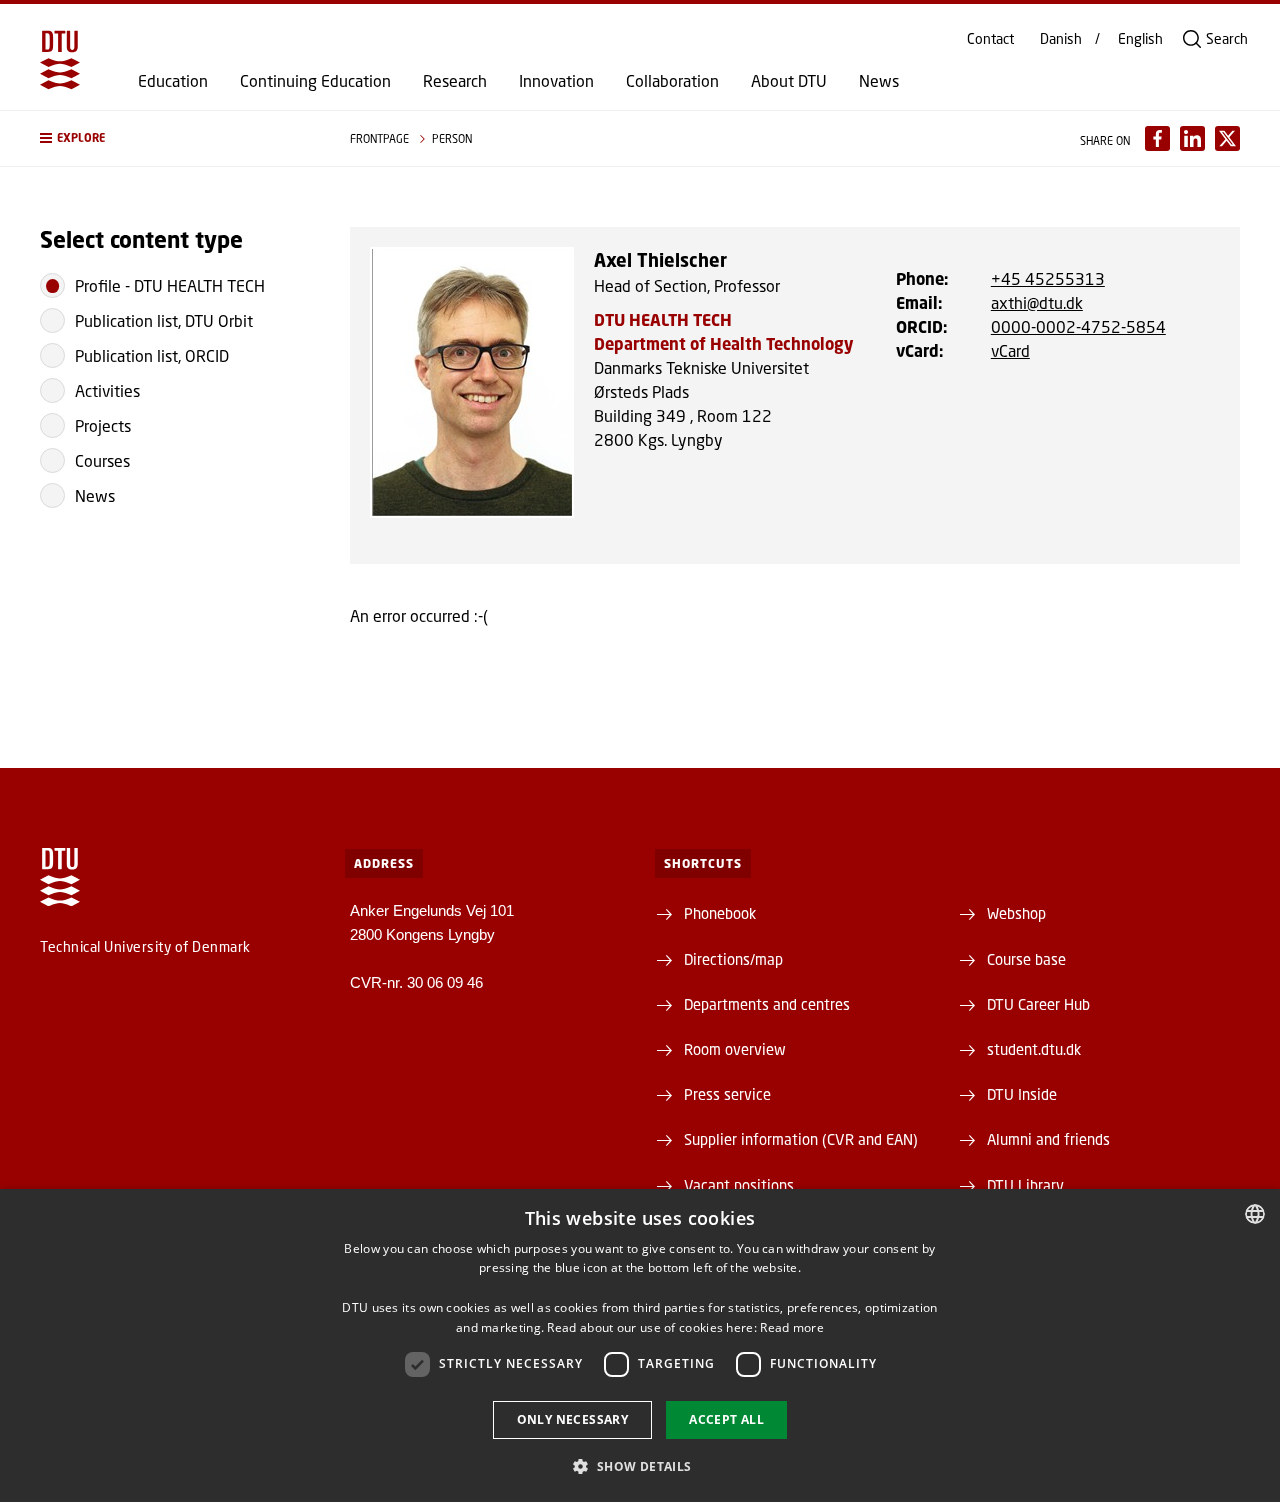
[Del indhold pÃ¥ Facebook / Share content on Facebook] (1157, 138)
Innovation (556, 81)
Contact (990, 39)
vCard (1010, 350)
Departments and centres (767, 1004)
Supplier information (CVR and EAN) (801, 1139)
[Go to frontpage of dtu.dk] (60, 60)
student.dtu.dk (1034, 1049)
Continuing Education (315, 81)
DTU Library (1025, 1185)
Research (455, 81)
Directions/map (733, 959)
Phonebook (720, 913)
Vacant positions (739, 1185)
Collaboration (672, 81)
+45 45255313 (1048, 278)
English (1140, 39)
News (879, 81)
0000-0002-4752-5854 (1078, 326)
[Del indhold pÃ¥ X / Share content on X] (1227, 138)
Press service (727, 1094)
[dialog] (640, 1345)
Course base (1026, 959)
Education (173, 81)
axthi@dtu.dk (1037, 302)
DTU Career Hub (1038, 1004)
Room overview (735, 1049)
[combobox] (1255, 1214)
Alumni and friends (1048, 1139)
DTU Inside (1022, 1094)
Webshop (1016, 913)
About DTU (789, 81)
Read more (792, 1327)
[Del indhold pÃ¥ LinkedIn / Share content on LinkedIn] (1192, 138)
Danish (1061, 39)
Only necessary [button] (573, 1419)
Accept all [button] (726, 1419)
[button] (175, 138)
